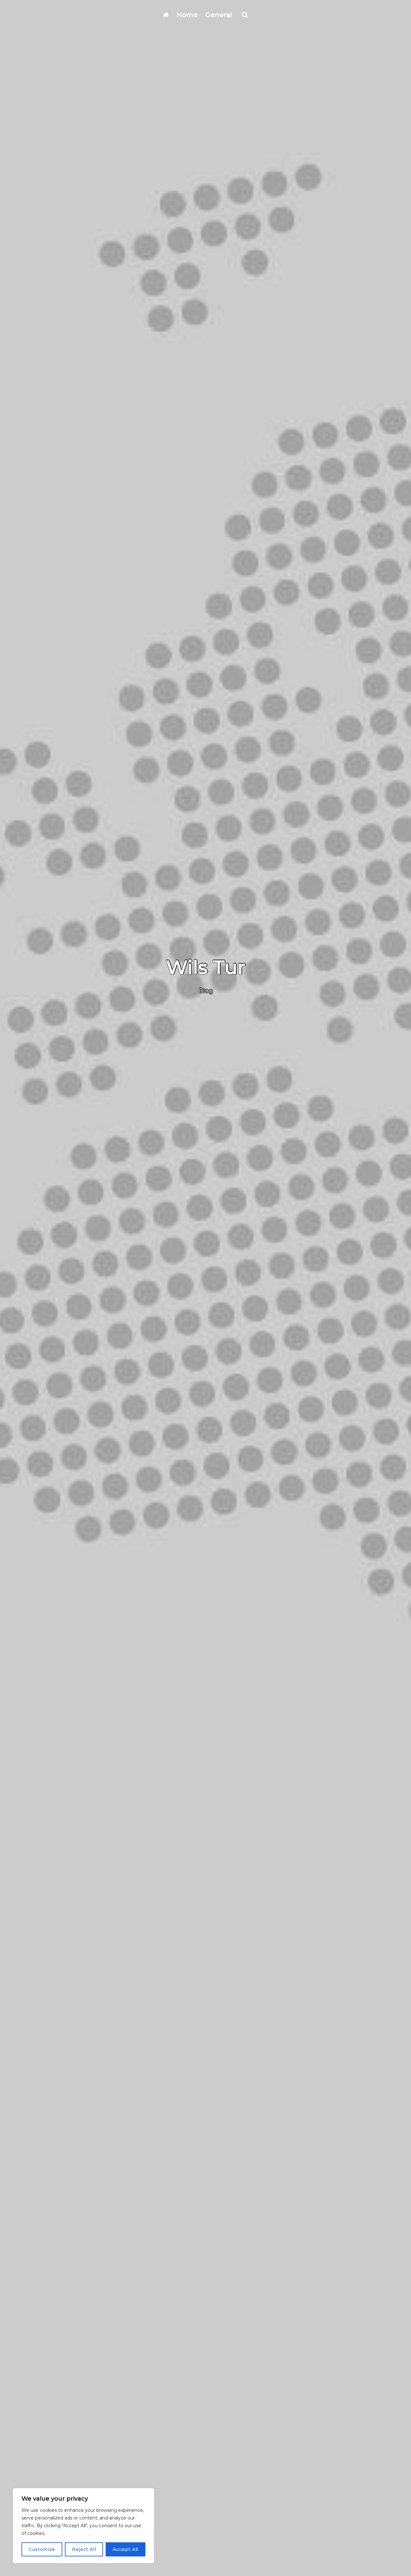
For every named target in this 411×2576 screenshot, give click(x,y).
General (219, 15)
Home (187, 15)
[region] (83, 2526)
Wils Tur (206, 967)
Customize (42, 2549)
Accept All (126, 2549)
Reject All (84, 2549)
